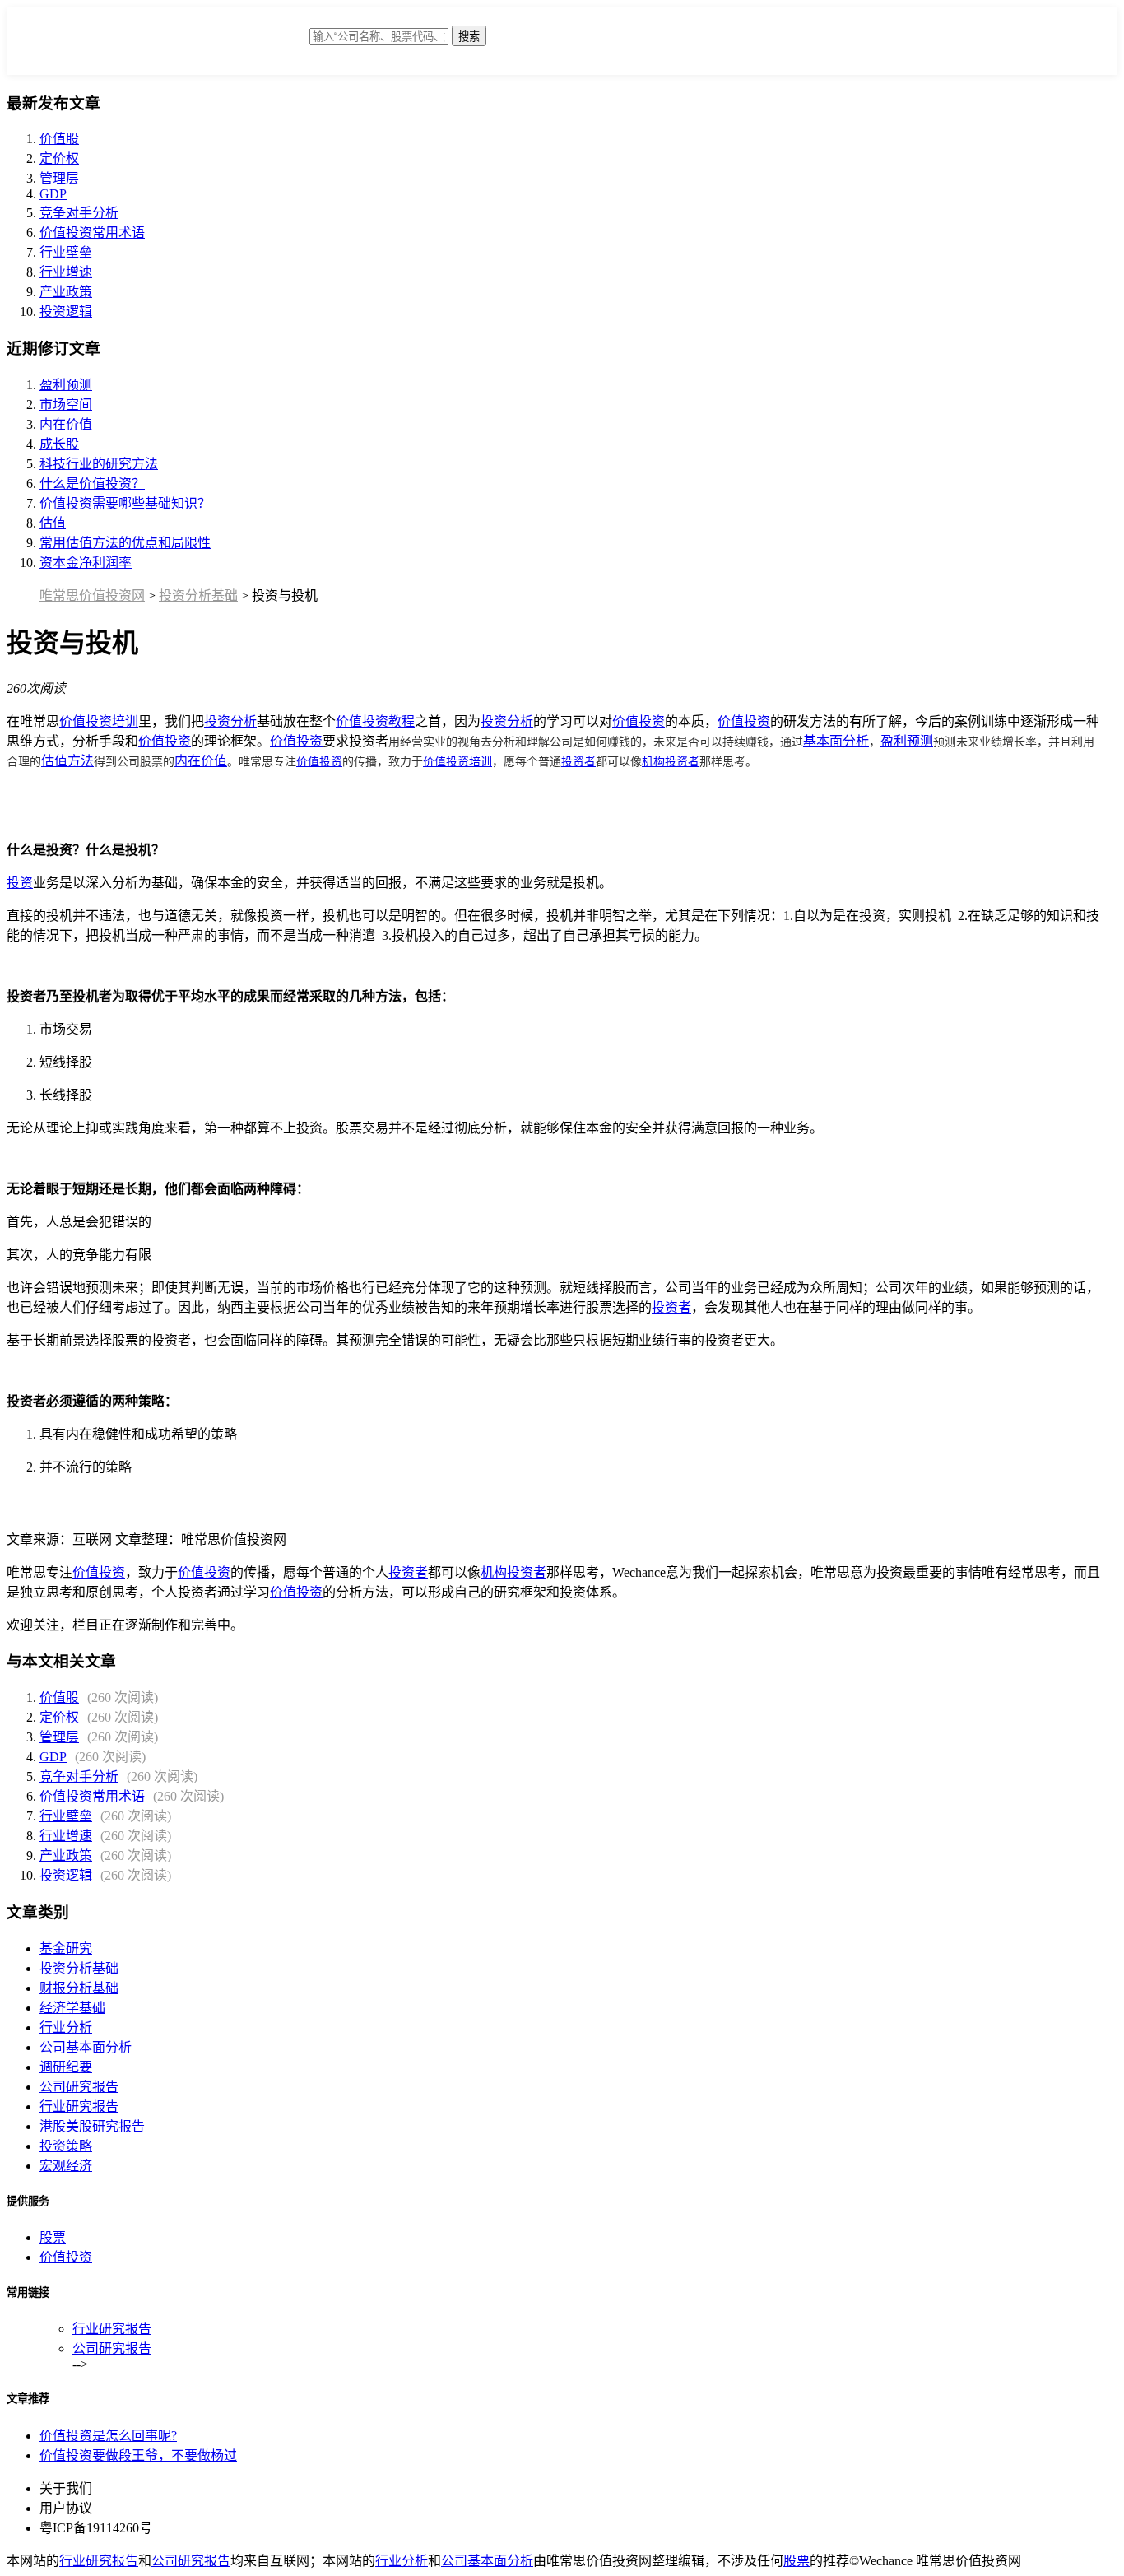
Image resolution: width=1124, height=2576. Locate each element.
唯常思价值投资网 (92, 595)
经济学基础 (72, 2008)
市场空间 (66, 405)
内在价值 (66, 424)
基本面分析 (836, 741)
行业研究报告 (79, 2106)
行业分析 (66, 2027)
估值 (53, 523)
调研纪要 (66, 2067)
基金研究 (66, 1948)
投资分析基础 (198, 595)
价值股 (59, 139)
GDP (53, 194)
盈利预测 (66, 385)
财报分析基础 (79, 1988)
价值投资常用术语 (92, 232)
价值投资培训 (99, 721)
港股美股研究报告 (92, 2126)
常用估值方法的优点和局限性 (125, 543)
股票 (53, 2237)
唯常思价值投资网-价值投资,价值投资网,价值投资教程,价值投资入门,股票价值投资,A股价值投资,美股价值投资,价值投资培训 (178, 45)
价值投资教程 (375, 721)
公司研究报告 (79, 2087)
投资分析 (230, 721)
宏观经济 (66, 2166)
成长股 (59, 444)
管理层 (59, 178)
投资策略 (66, 2146)
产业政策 (66, 292)
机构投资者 (671, 760)
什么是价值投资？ (92, 484)
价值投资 (639, 721)
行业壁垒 (66, 252)
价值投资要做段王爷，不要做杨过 (138, 2455)
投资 (20, 883)
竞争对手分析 (79, 213)
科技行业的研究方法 (99, 464)
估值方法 (67, 761)
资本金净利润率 (86, 563)
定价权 (59, 158)
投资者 (578, 760)
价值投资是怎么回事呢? (108, 2436)
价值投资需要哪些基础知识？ (125, 503)
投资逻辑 (66, 312)
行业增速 (66, 272)
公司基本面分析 (86, 2047)
